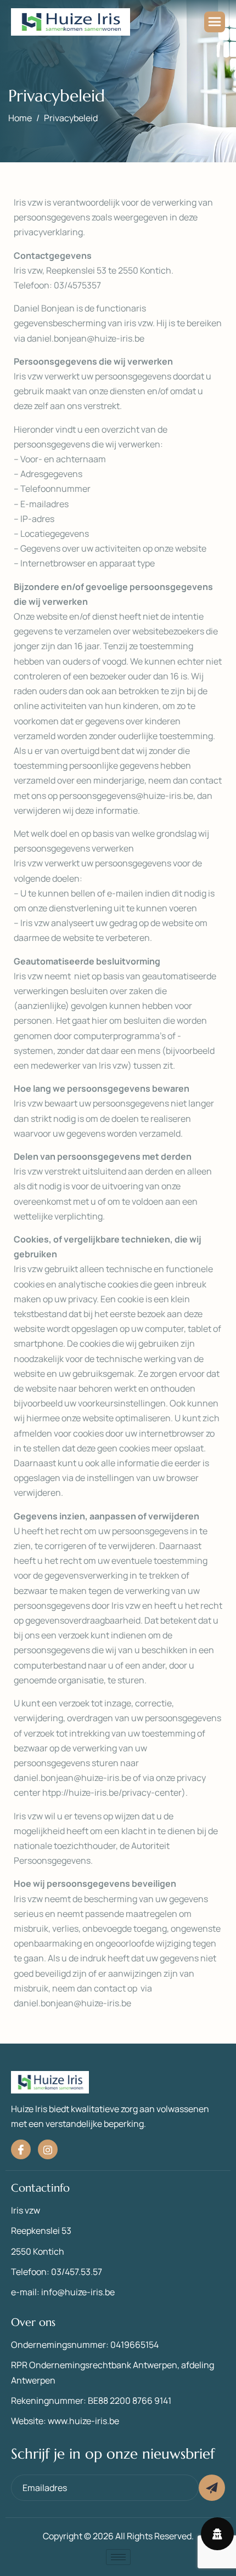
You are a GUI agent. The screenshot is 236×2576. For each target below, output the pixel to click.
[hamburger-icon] (215, 22)
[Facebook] (21, 2149)
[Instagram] (48, 2149)
